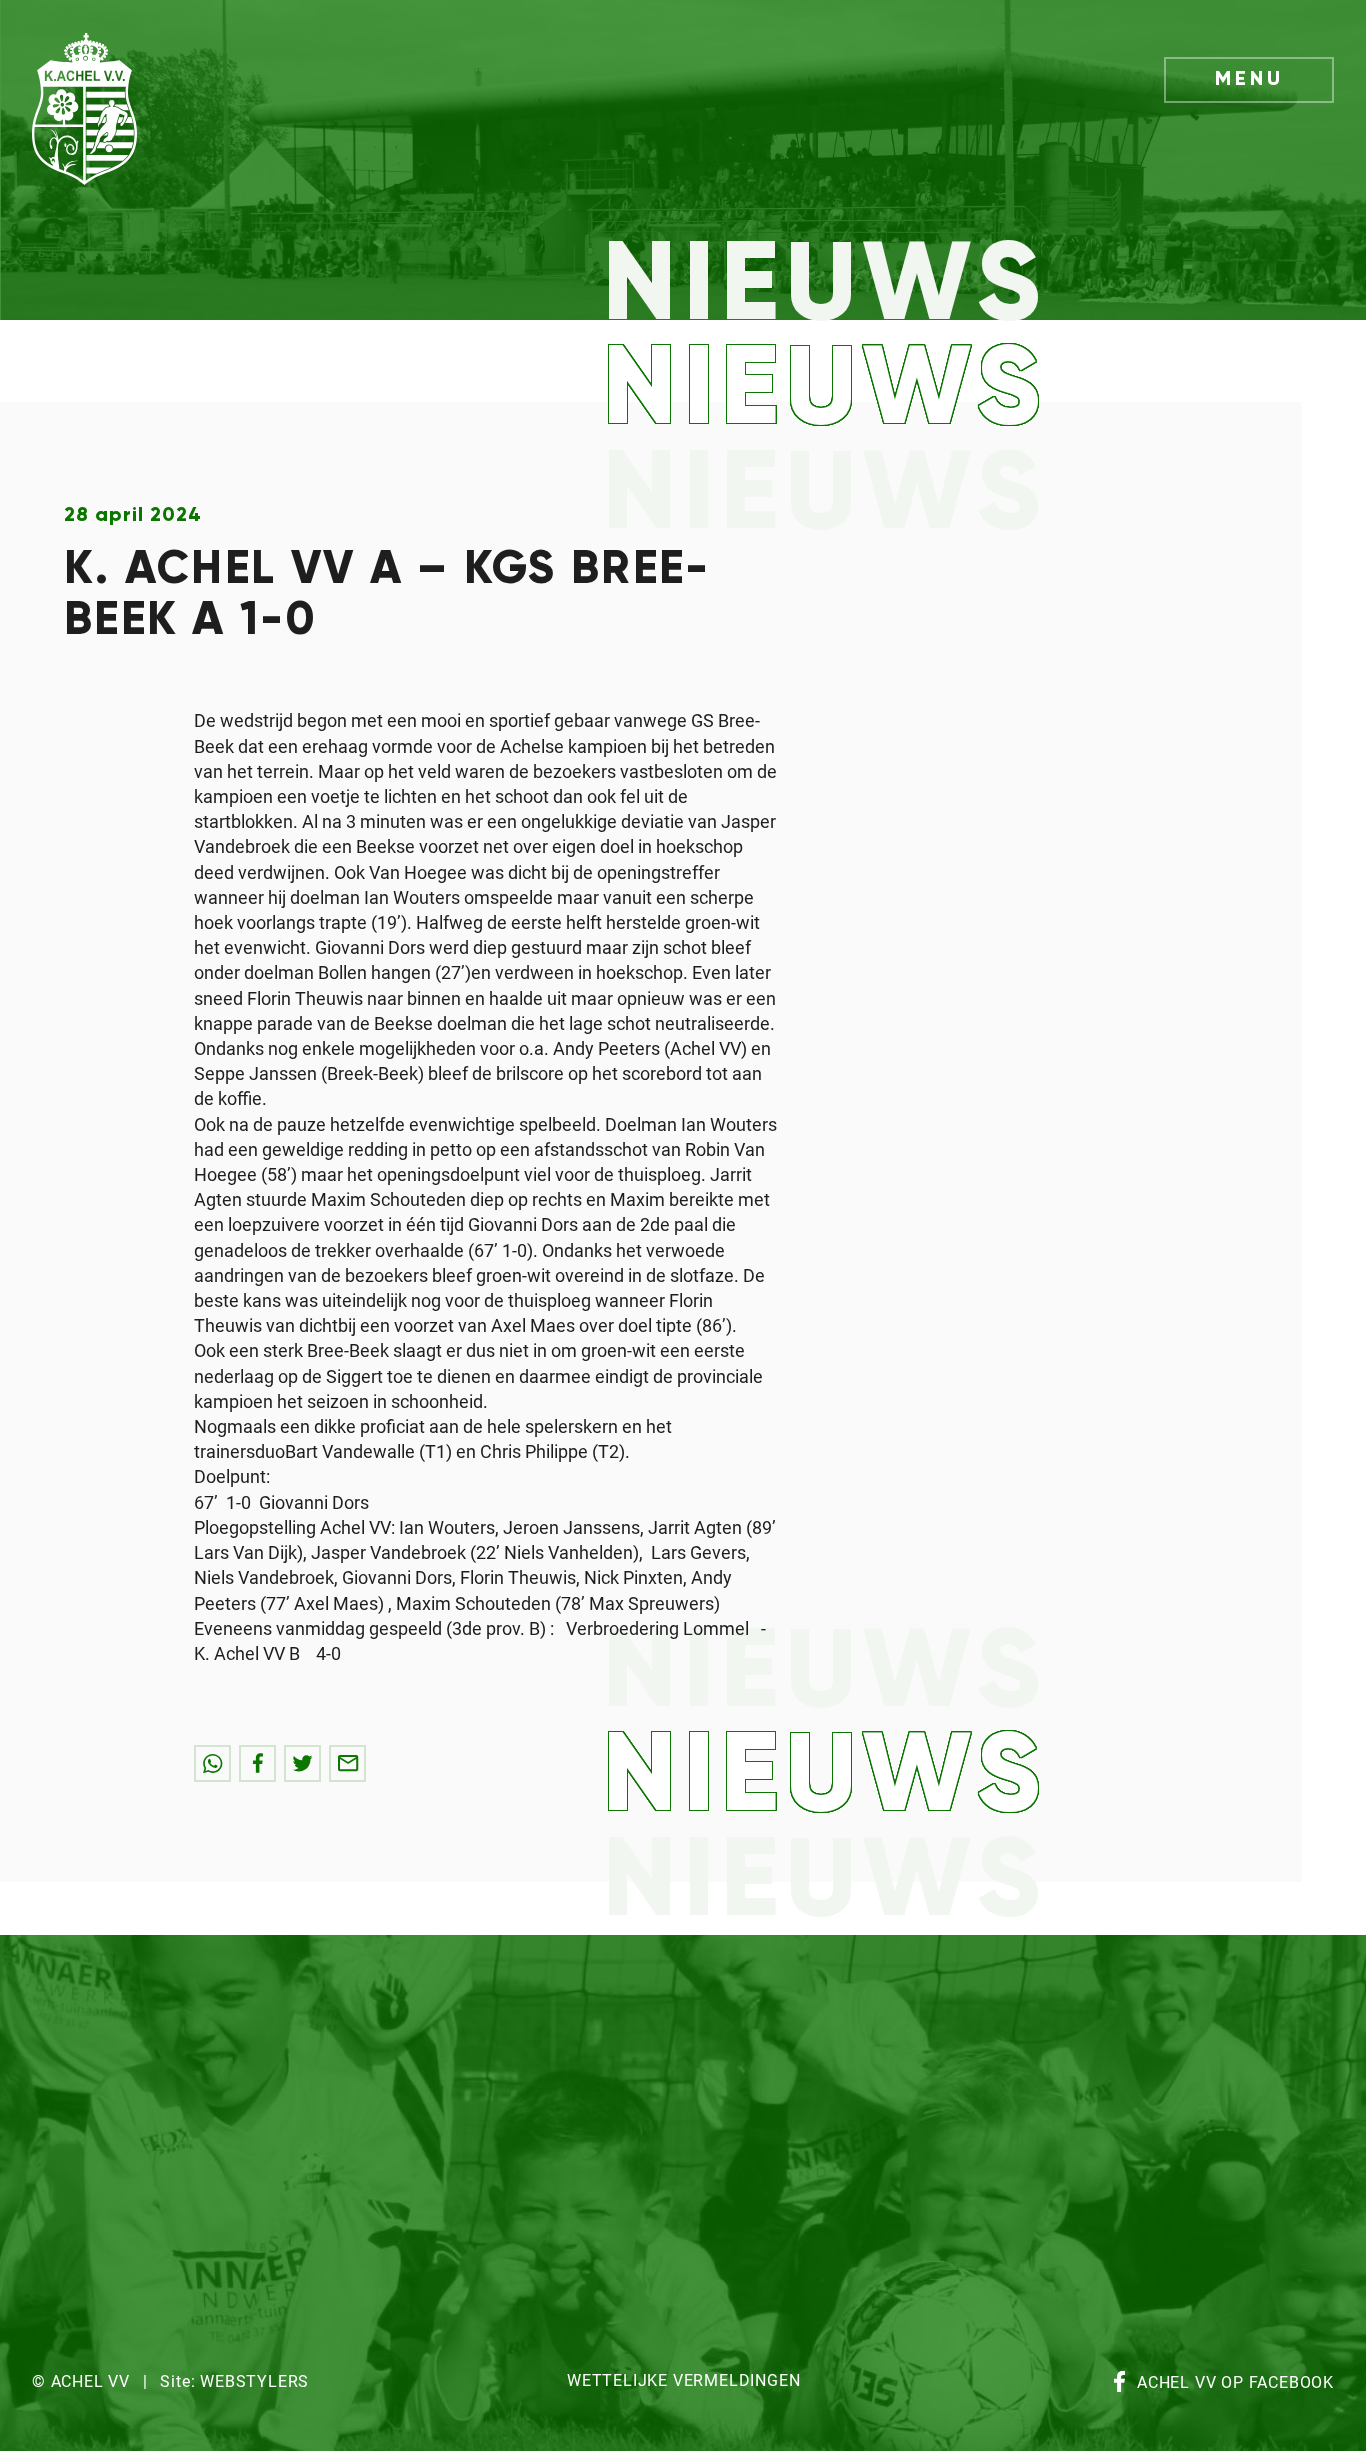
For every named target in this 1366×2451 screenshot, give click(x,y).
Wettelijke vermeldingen (683, 2381)
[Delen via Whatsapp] (212, 1763)
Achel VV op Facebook (1235, 2383)
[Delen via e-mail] (347, 1763)
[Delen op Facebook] (257, 1763)
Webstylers (254, 2382)
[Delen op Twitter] (302, 1763)
